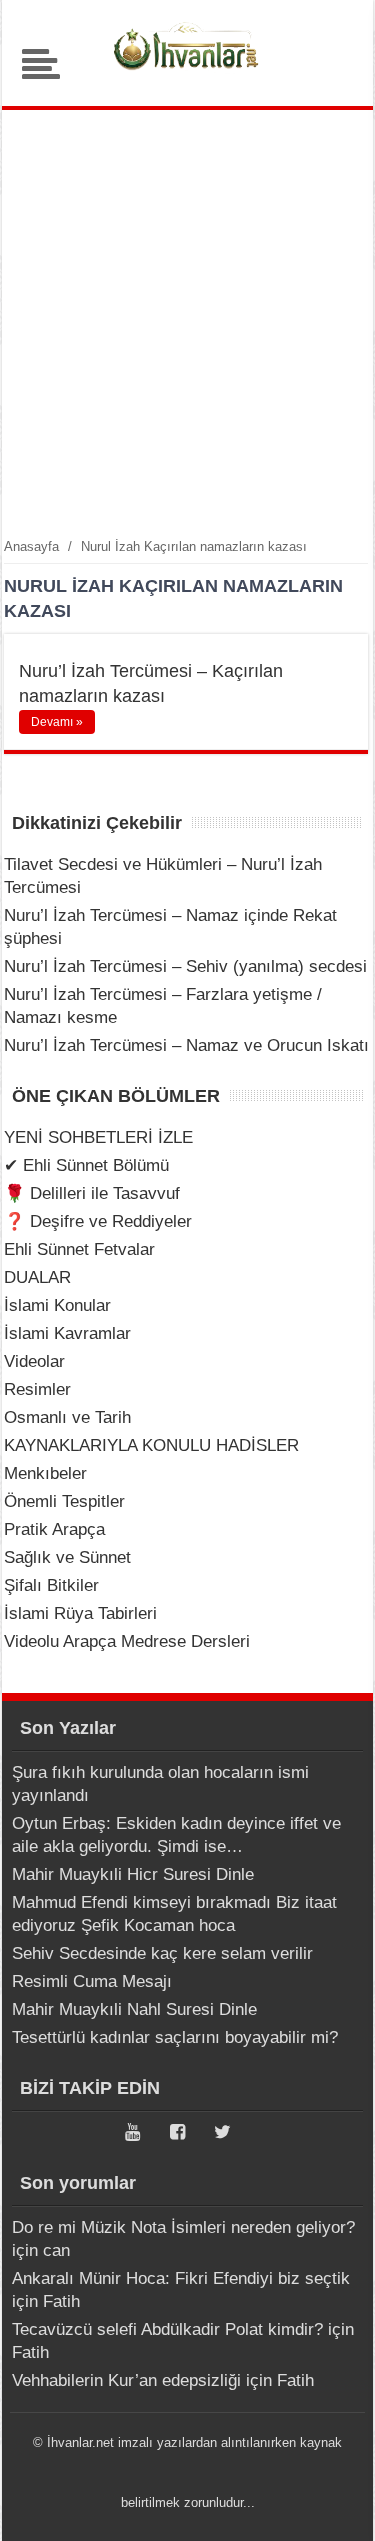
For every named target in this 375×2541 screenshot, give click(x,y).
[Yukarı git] (335, 2506)
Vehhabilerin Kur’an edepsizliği (126, 2380)
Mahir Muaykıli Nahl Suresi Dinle (134, 2009)
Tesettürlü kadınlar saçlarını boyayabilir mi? (175, 2037)
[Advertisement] (187, 322)
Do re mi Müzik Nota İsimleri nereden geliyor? (183, 2227)
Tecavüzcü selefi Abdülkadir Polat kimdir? (167, 2329)
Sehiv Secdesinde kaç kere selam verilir (162, 1953)
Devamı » (57, 722)
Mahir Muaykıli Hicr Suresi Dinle (133, 1874)
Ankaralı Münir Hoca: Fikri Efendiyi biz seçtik (181, 2278)
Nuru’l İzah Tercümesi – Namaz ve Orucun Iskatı (186, 1045)
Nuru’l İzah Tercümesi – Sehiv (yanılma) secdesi (185, 966)
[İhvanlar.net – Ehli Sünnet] (188, 74)
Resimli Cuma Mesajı (92, 1981)
